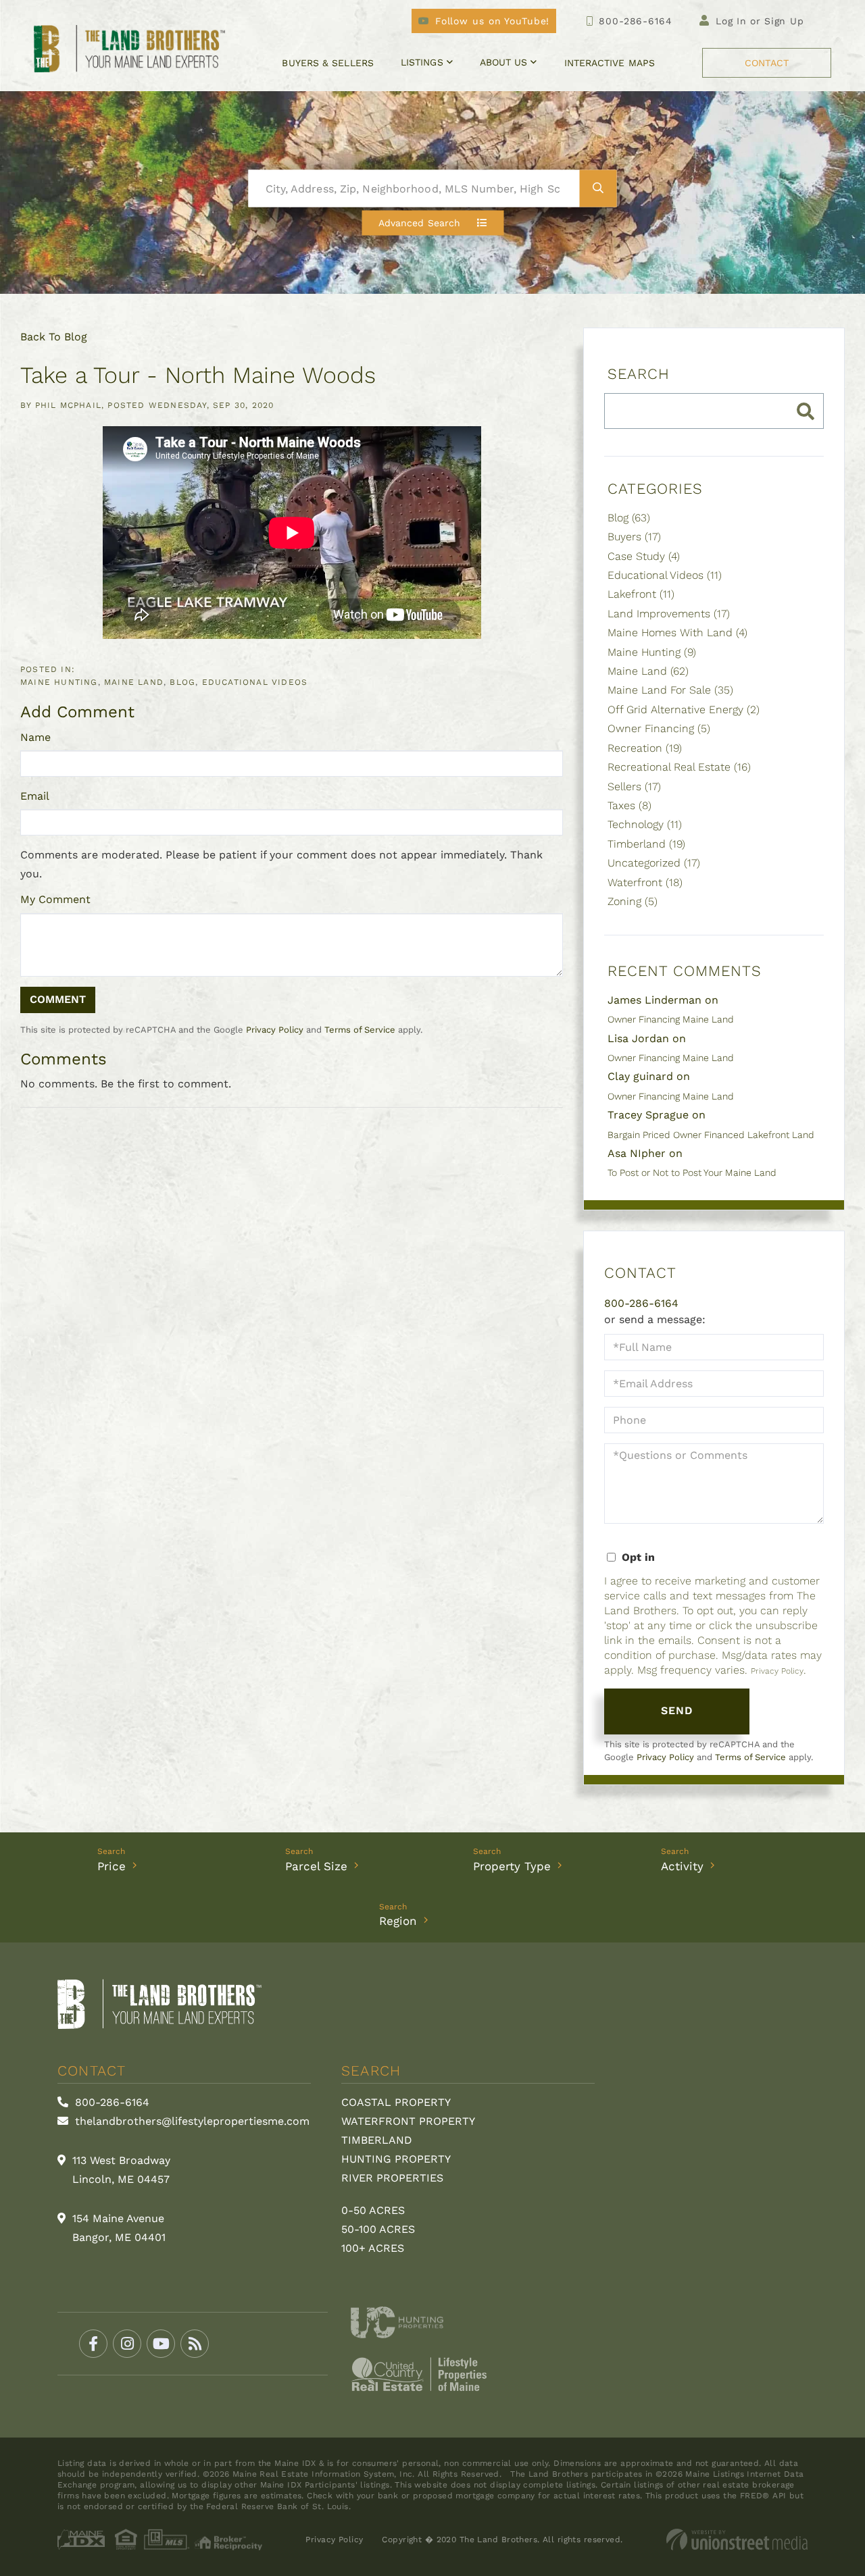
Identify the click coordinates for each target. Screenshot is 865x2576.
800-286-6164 (635, 21)
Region (398, 1921)
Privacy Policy (275, 1030)
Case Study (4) (644, 556)
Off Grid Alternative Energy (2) (684, 710)
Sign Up (784, 21)
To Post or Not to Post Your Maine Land (692, 1173)
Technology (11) (645, 824)
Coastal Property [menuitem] (396, 2102)
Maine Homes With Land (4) (677, 633)
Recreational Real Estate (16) (679, 767)
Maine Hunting (59, 682)
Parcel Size (316, 1866)
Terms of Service (360, 1030)
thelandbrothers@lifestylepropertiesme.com (191, 2121)
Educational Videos (255, 682)
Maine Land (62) (648, 671)
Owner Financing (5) (659, 728)
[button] (598, 189)
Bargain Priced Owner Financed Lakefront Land (711, 1135)
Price (112, 1866)
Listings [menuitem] (422, 62)
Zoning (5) (633, 901)
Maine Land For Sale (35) (670, 690)
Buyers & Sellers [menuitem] (327, 63)
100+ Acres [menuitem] (373, 2248)
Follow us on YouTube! (492, 21)
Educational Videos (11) (665, 575)
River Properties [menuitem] (392, 2178)
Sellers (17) (634, 787)
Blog (182, 682)
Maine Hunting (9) (652, 652)
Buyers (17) (634, 537)
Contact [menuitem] (767, 63)
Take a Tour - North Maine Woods (198, 375)
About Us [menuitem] (504, 62)
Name (35, 737)
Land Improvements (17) (669, 614)
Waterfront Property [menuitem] (408, 2121)
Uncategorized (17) (654, 863)
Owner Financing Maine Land (671, 1019)
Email (35, 796)
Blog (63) (629, 518)
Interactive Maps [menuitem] (610, 63)
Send (677, 1710)
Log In (731, 21)
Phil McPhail (68, 405)
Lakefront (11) (641, 594)
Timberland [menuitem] (377, 2140)
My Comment (55, 899)
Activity (682, 1866)
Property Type (512, 1866)
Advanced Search (419, 223)
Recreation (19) (645, 748)
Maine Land (134, 682)
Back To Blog (54, 337)
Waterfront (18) (645, 882)
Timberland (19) (646, 844)
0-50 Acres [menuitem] (373, 2210)
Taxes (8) (629, 805)
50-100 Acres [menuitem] (378, 2229)
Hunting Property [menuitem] (396, 2159)
